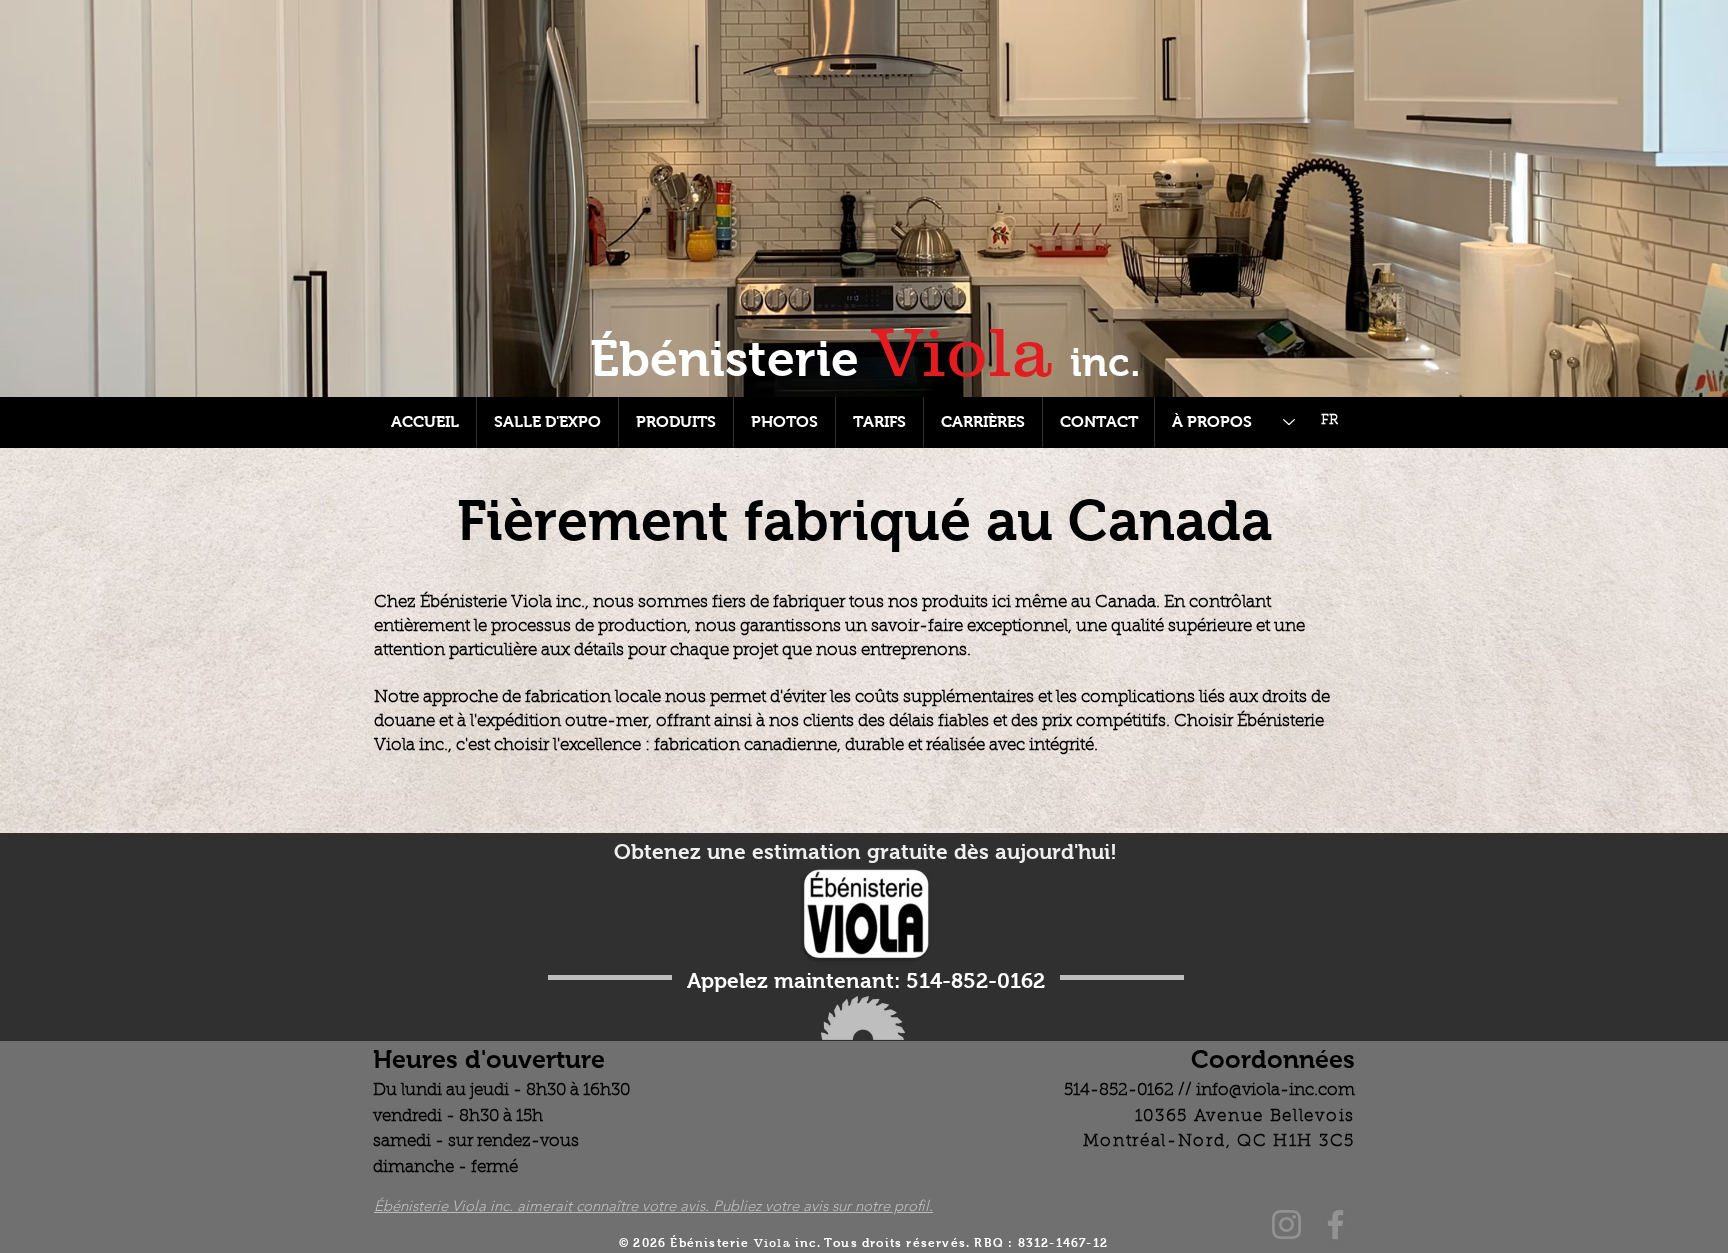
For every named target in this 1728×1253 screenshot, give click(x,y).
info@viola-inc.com (1275, 1090)
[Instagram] (1286, 1224)
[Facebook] (1335, 1224)
